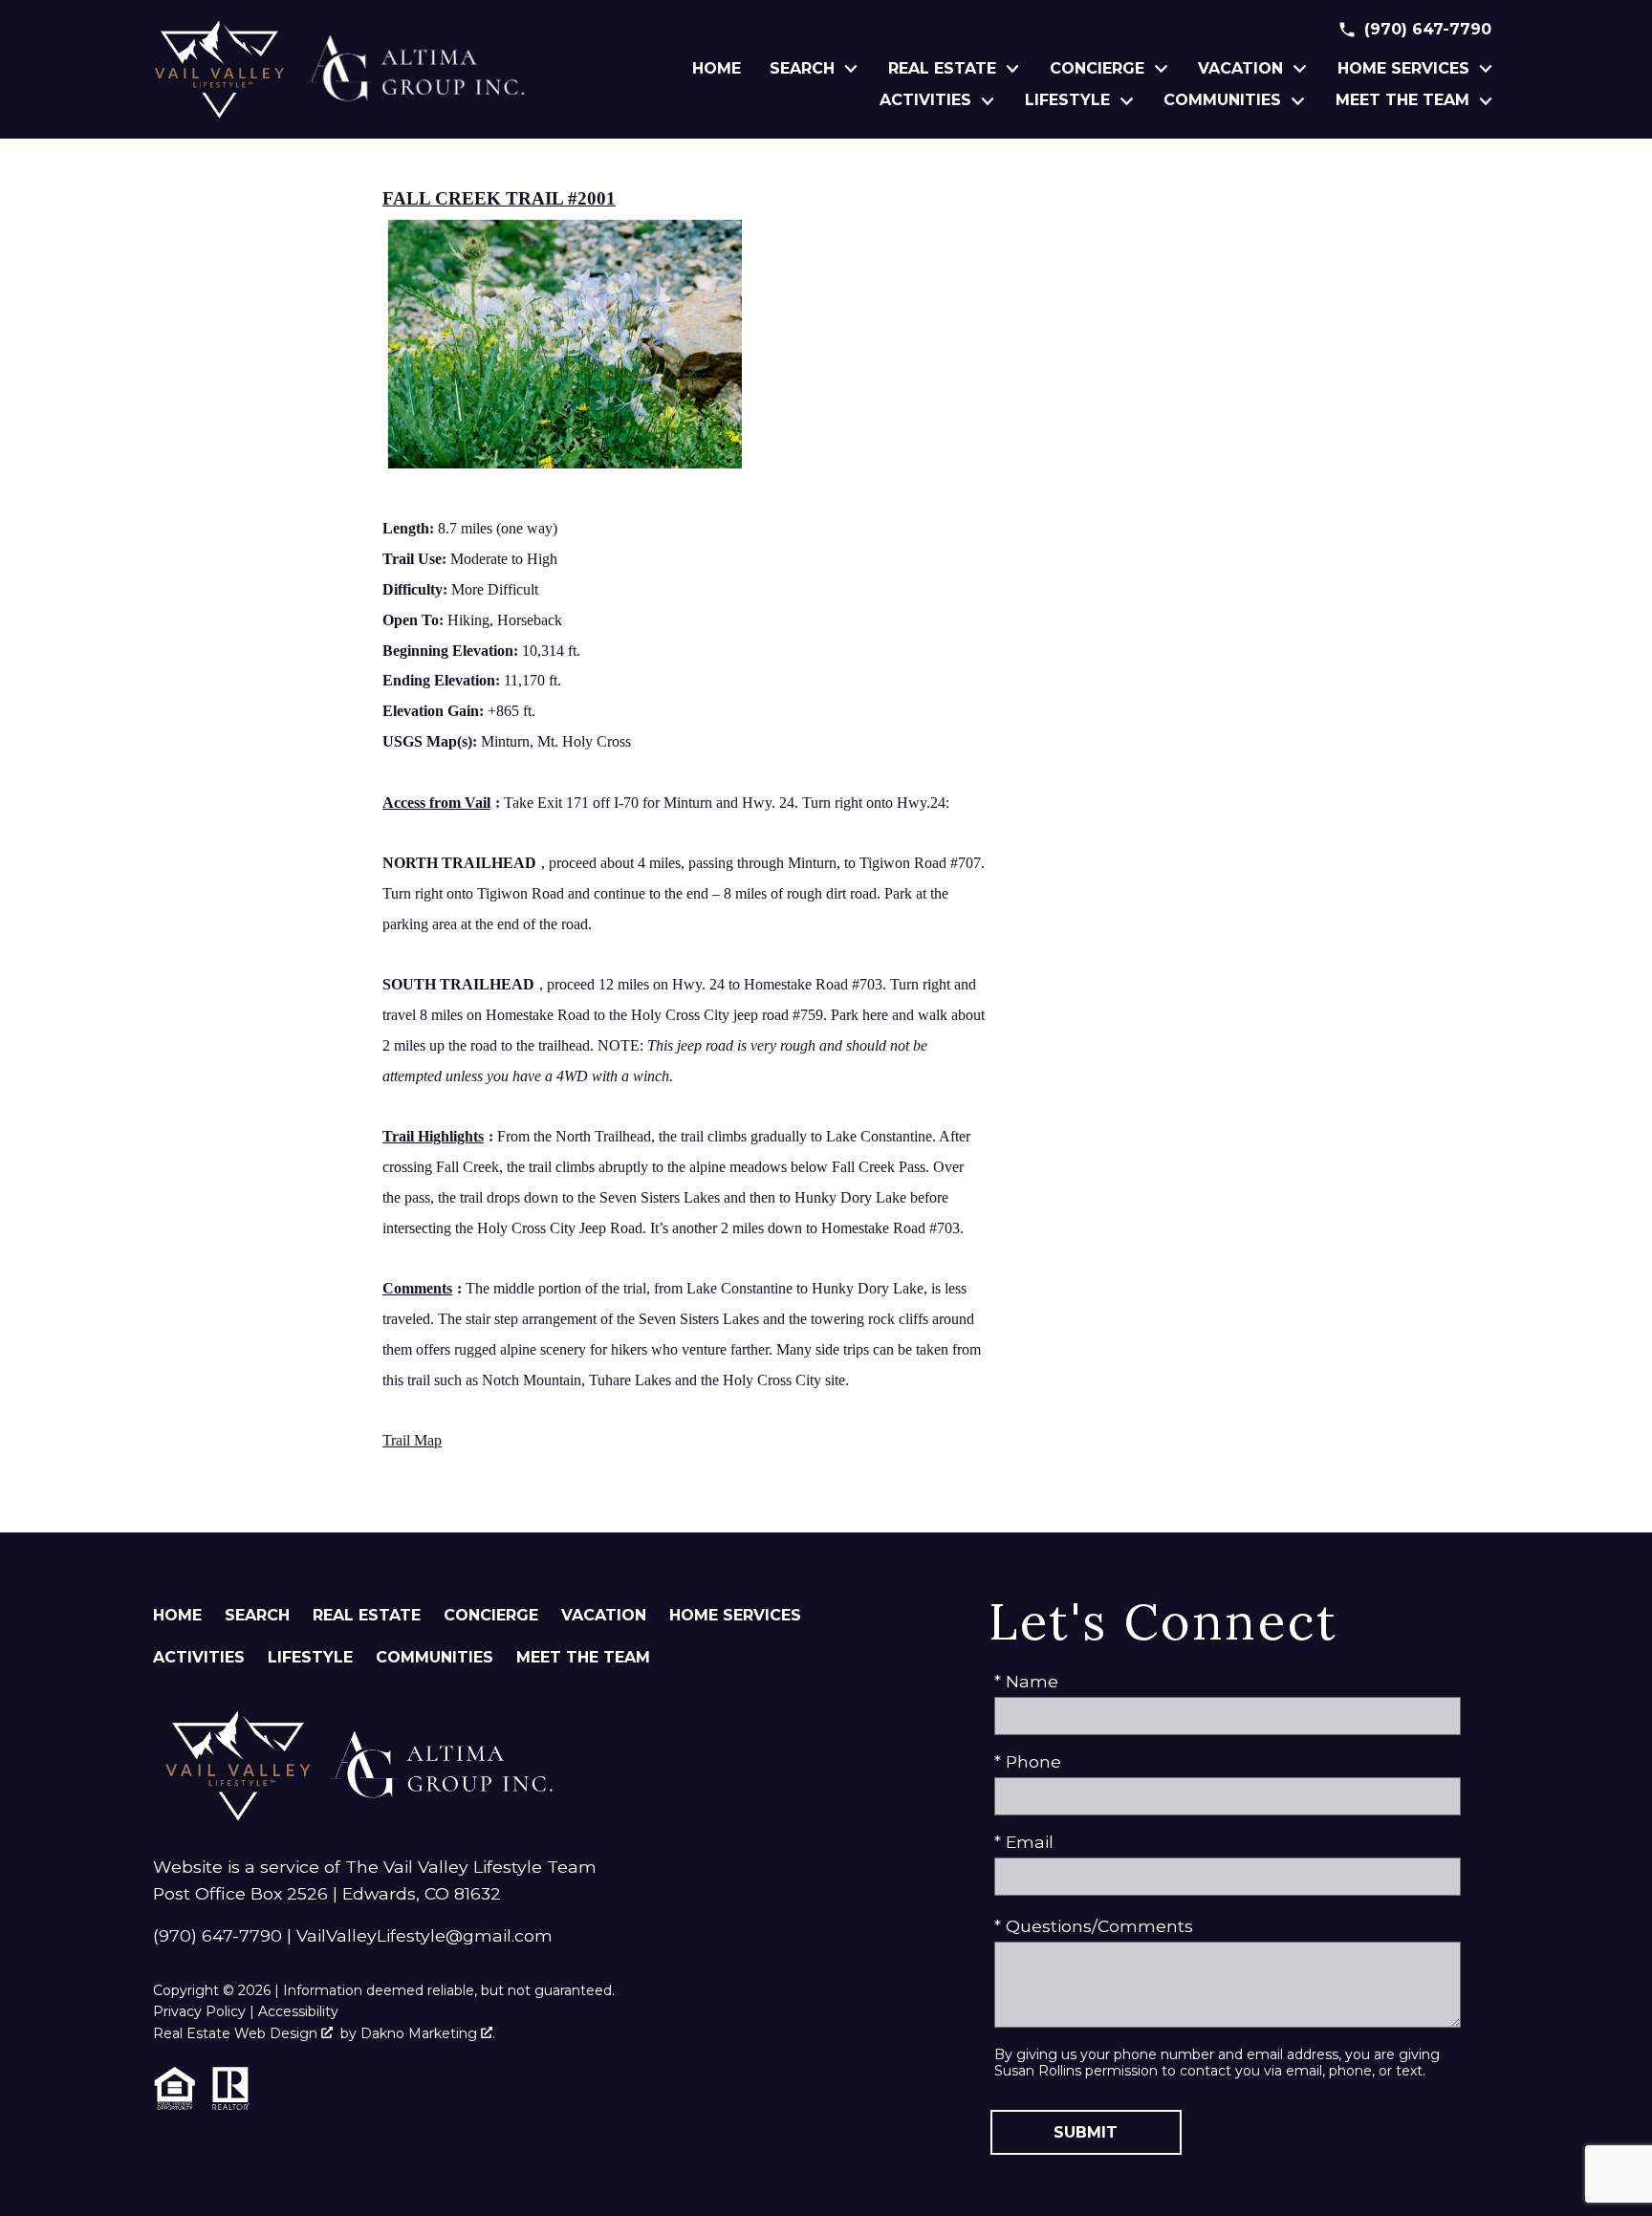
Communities (435, 1657)
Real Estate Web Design (237, 2033)
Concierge (491, 1615)
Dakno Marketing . (428, 2033)
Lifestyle (310, 1657)
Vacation (604, 1615)
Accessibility (298, 2011)
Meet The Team (583, 1657)
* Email (1024, 1842)
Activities (199, 1657)
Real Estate (367, 1615)
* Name (1026, 1681)
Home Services (735, 1615)
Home (717, 69)
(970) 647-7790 (217, 1935)
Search (257, 1615)
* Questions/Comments (1094, 1926)
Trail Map (412, 1440)
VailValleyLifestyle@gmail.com (424, 1935)
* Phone (1028, 1761)
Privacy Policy (199, 2011)
